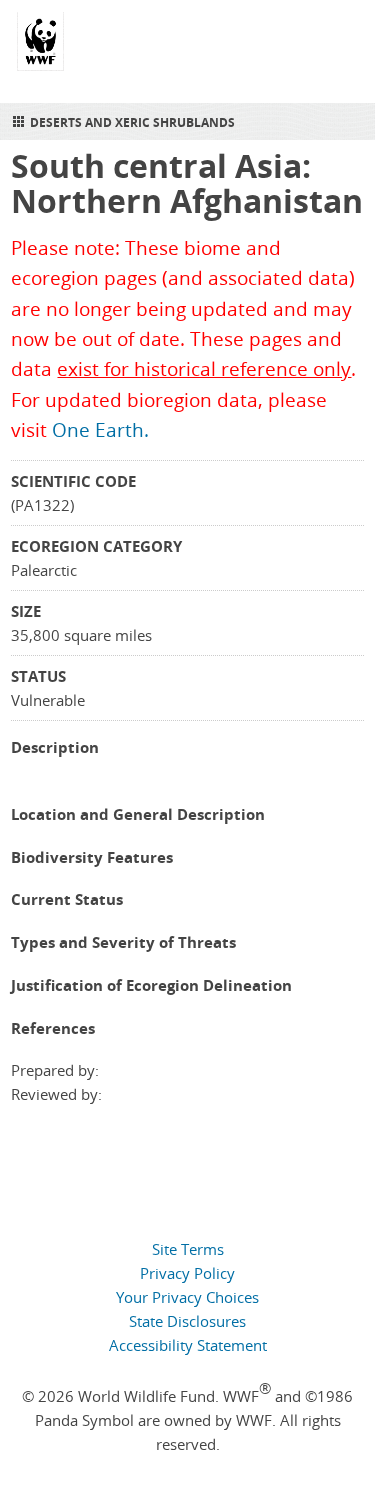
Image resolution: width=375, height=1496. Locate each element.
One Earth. (100, 430)
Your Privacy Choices (187, 1297)
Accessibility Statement (188, 1345)
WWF (40, 50)
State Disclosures (187, 1321)
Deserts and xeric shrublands (132, 122)
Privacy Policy (187, 1273)
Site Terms (188, 1249)
